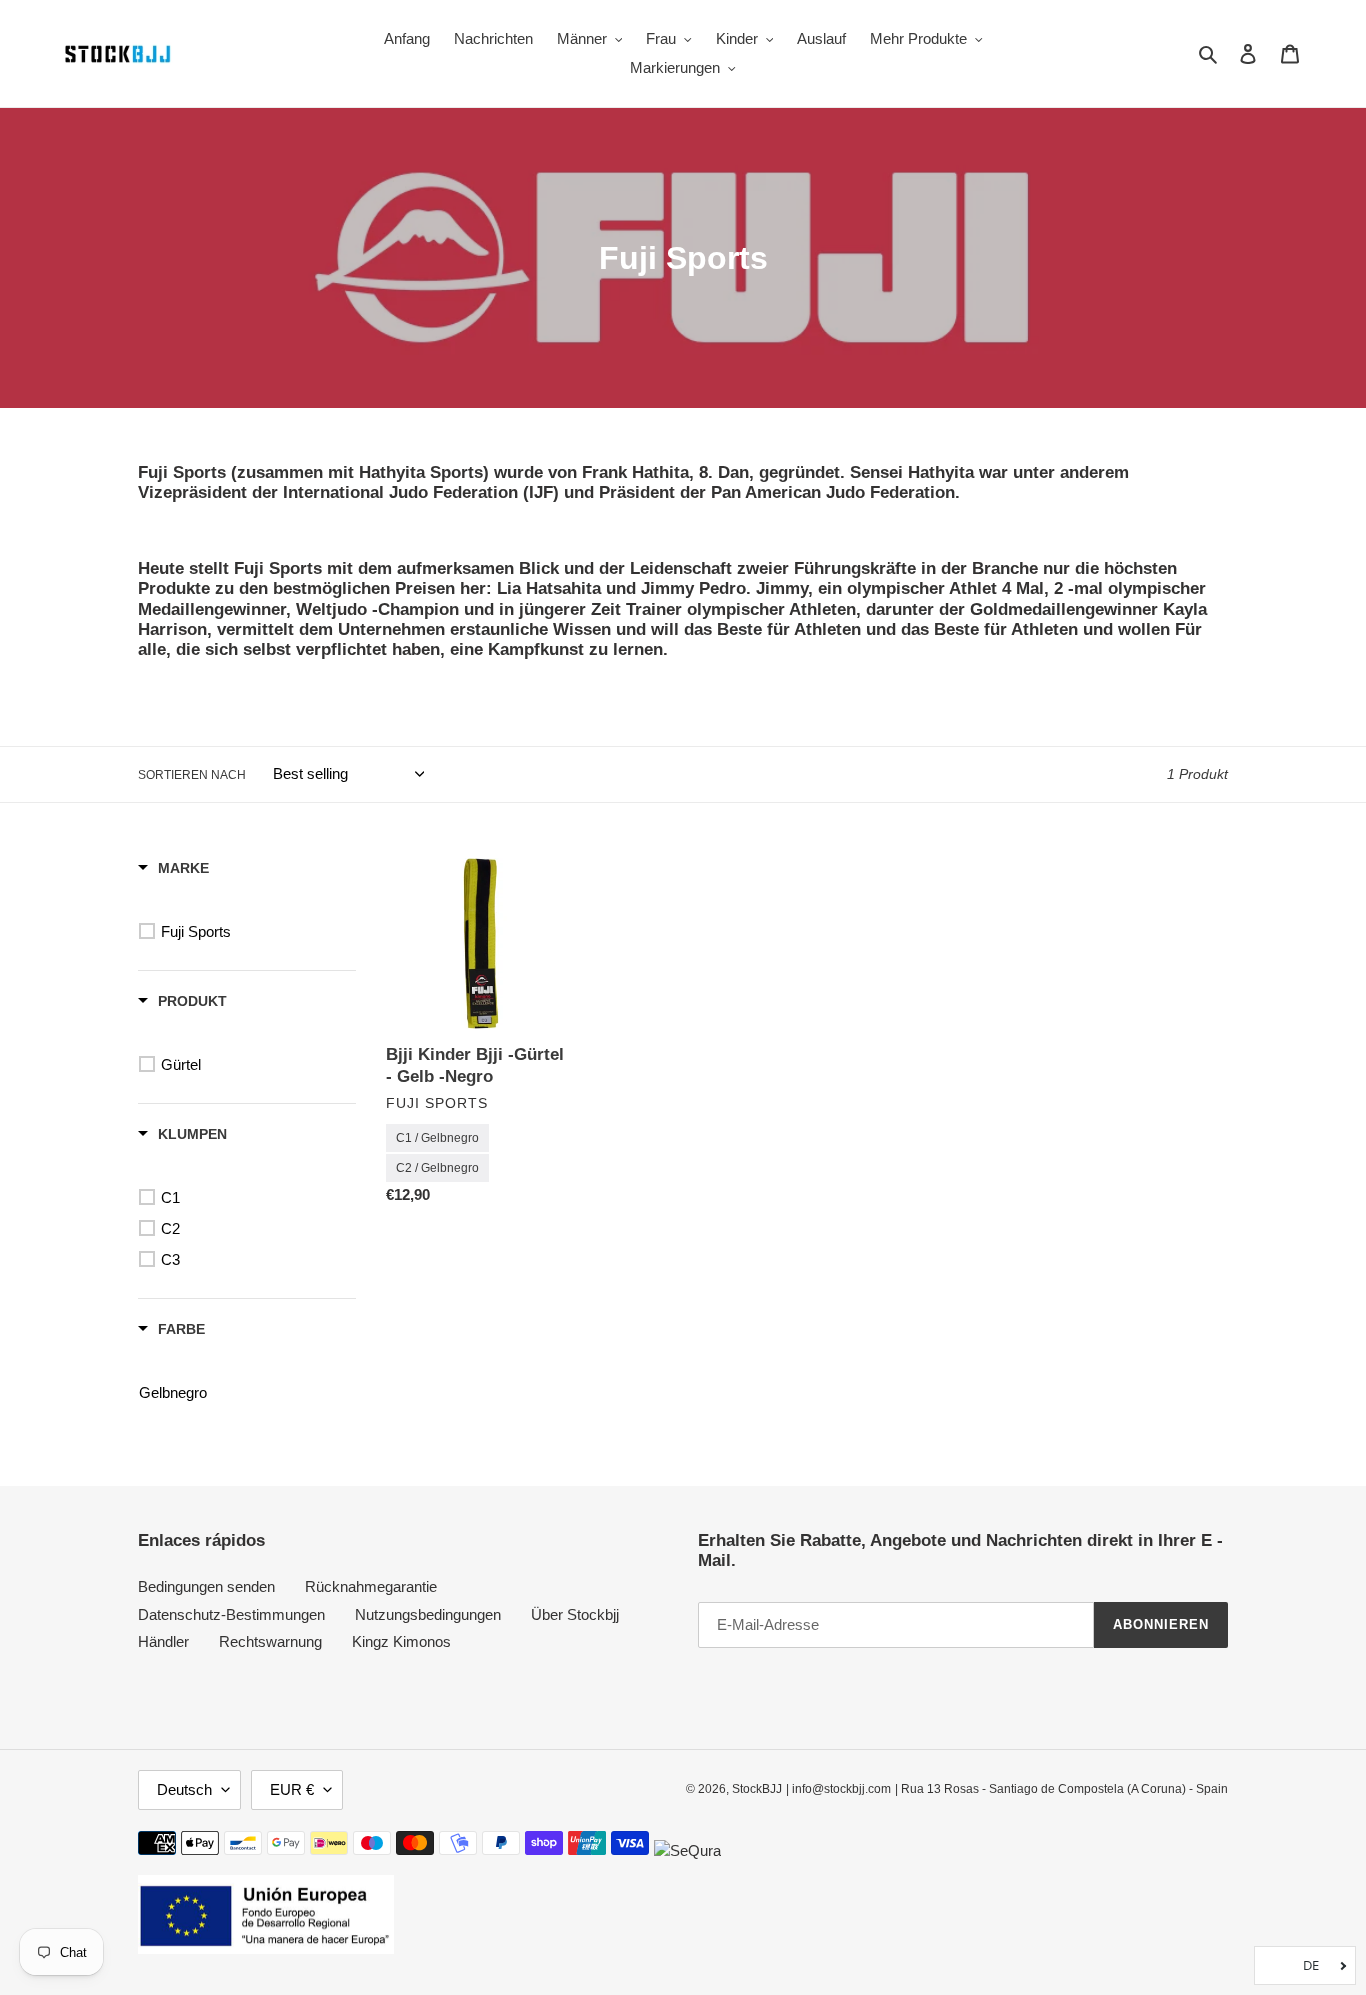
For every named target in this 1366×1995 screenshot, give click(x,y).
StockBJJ (757, 1789)
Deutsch (184, 1789)
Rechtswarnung (270, 1641)
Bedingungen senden (206, 1586)
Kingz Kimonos (401, 1641)
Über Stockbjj (575, 1614)
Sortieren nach (192, 775)
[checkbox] (250, 932)
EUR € (292, 1789)
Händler (163, 1641)
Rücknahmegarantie (371, 1586)
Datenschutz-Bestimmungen (231, 1614)
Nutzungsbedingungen (428, 1614)
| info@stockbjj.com (838, 1789)
